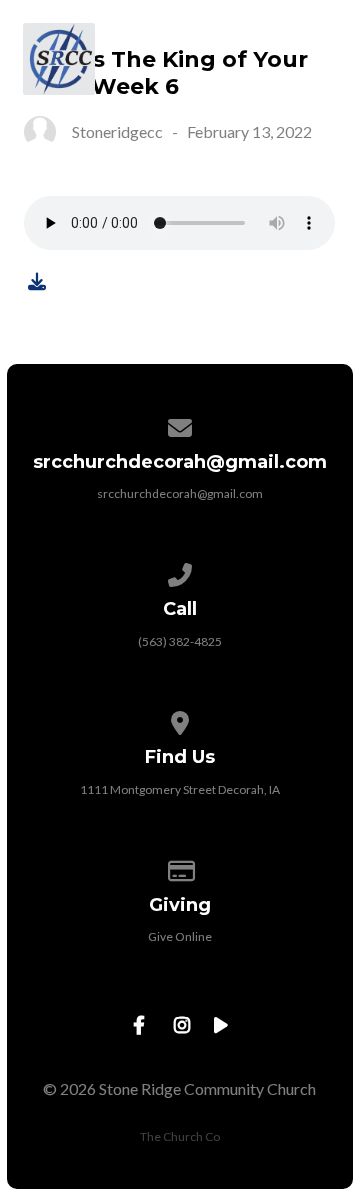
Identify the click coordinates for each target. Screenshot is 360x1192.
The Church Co (180, 1136)
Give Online (180, 936)
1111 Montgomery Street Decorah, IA (180, 789)
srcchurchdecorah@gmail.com (180, 493)
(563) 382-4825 (180, 641)
